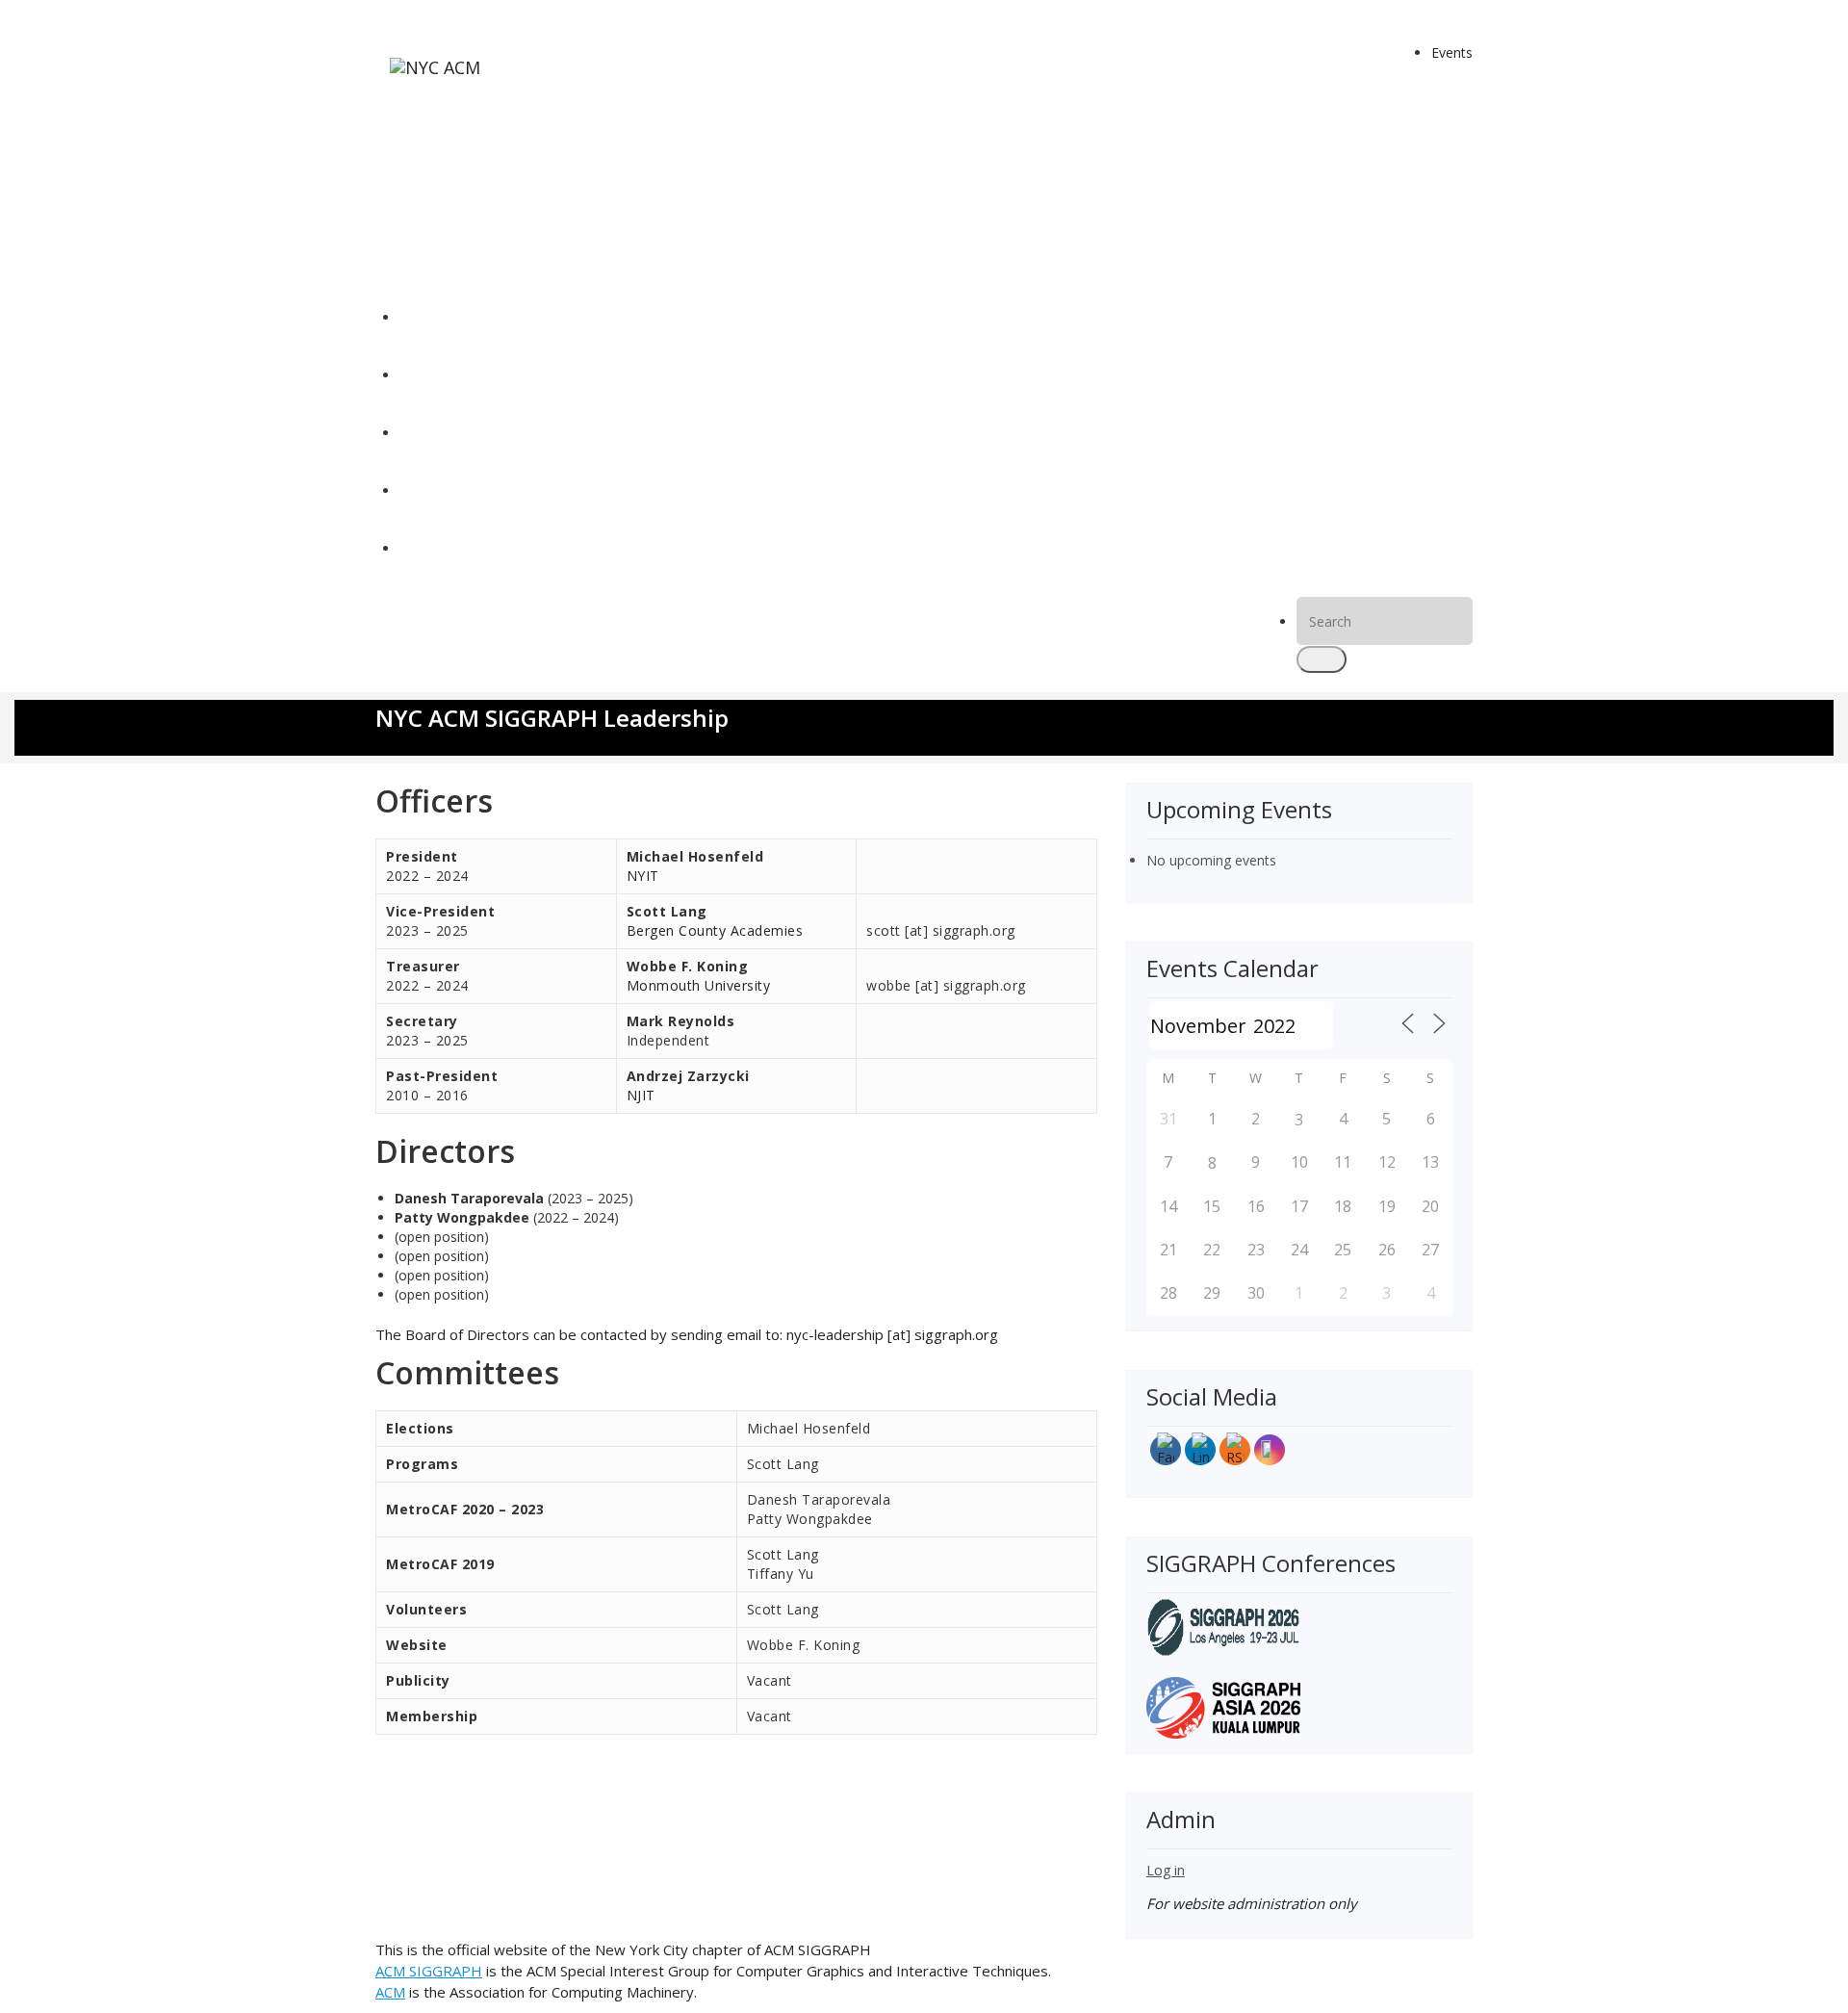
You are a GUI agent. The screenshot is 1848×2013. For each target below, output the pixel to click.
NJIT (641, 1095)
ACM (390, 1992)
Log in (1166, 1870)
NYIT (643, 876)
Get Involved (438, 490)
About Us (428, 433)
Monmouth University (699, 985)
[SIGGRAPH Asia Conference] (1223, 1706)
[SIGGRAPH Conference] (1223, 1626)
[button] (1322, 659)
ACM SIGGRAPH (429, 1971)
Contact (424, 548)
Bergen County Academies (715, 930)
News (417, 375)
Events (1452, 52)
